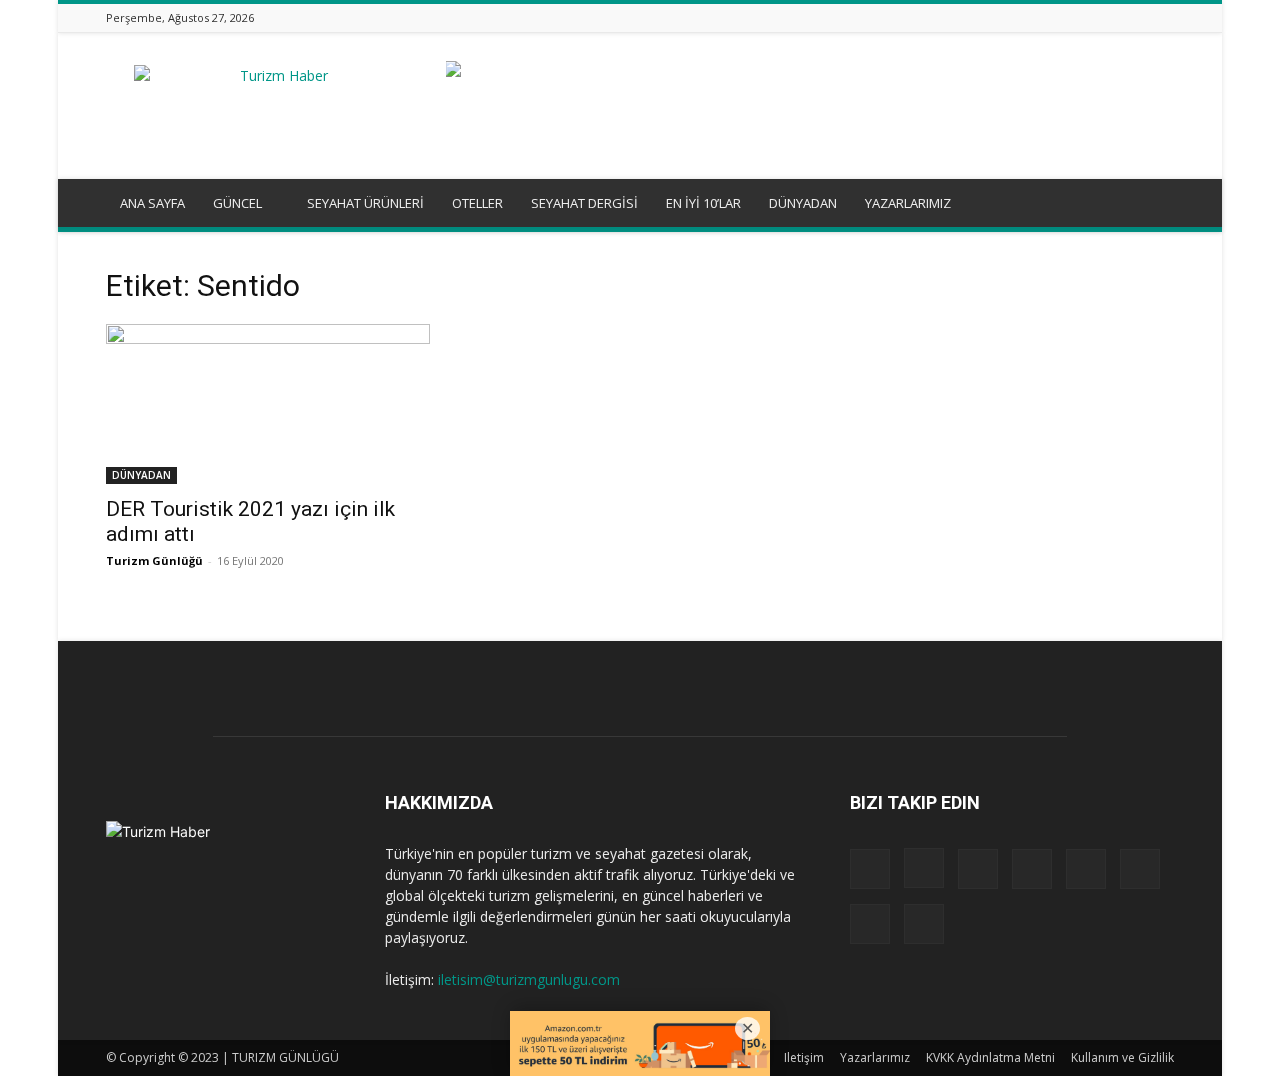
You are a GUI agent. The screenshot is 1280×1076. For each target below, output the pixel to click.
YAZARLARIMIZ (908, 203)
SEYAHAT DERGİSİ (584, 203)
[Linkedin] (1038, 17)
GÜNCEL (237, 203)
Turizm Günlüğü (154, 560)
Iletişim (804, 1057)
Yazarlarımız (875, 1057)
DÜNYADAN (803, 203)
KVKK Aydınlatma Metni (990, 1057)
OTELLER (477, 203)
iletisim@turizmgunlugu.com (529, 979)
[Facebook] (988, 17)
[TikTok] (1113, 17)
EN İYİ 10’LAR (703, 203)
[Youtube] (1163, 17)
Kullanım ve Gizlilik (1122, 1057)
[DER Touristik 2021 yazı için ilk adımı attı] (268, 404)
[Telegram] (1088, 17)
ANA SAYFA (152, 203)
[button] (1150, 204)
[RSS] (1063, 17)
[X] (1138, 17)
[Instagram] (1013, 17)
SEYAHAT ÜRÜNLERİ (365, 203)
